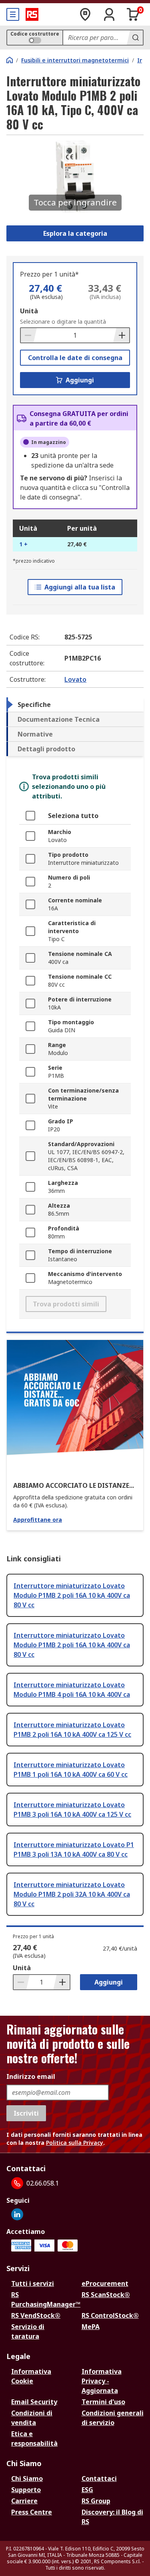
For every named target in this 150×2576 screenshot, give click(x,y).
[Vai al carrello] (133, 14)
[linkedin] (17, 2214)
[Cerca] (135, 38)
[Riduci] (29, 335)
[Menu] (13, 14)
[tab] (75, 705)
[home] (10, 60)
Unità (29, 311)
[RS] (32, 14)
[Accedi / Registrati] (109, 14)
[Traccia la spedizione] (85, 14)
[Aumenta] (121, 335)
